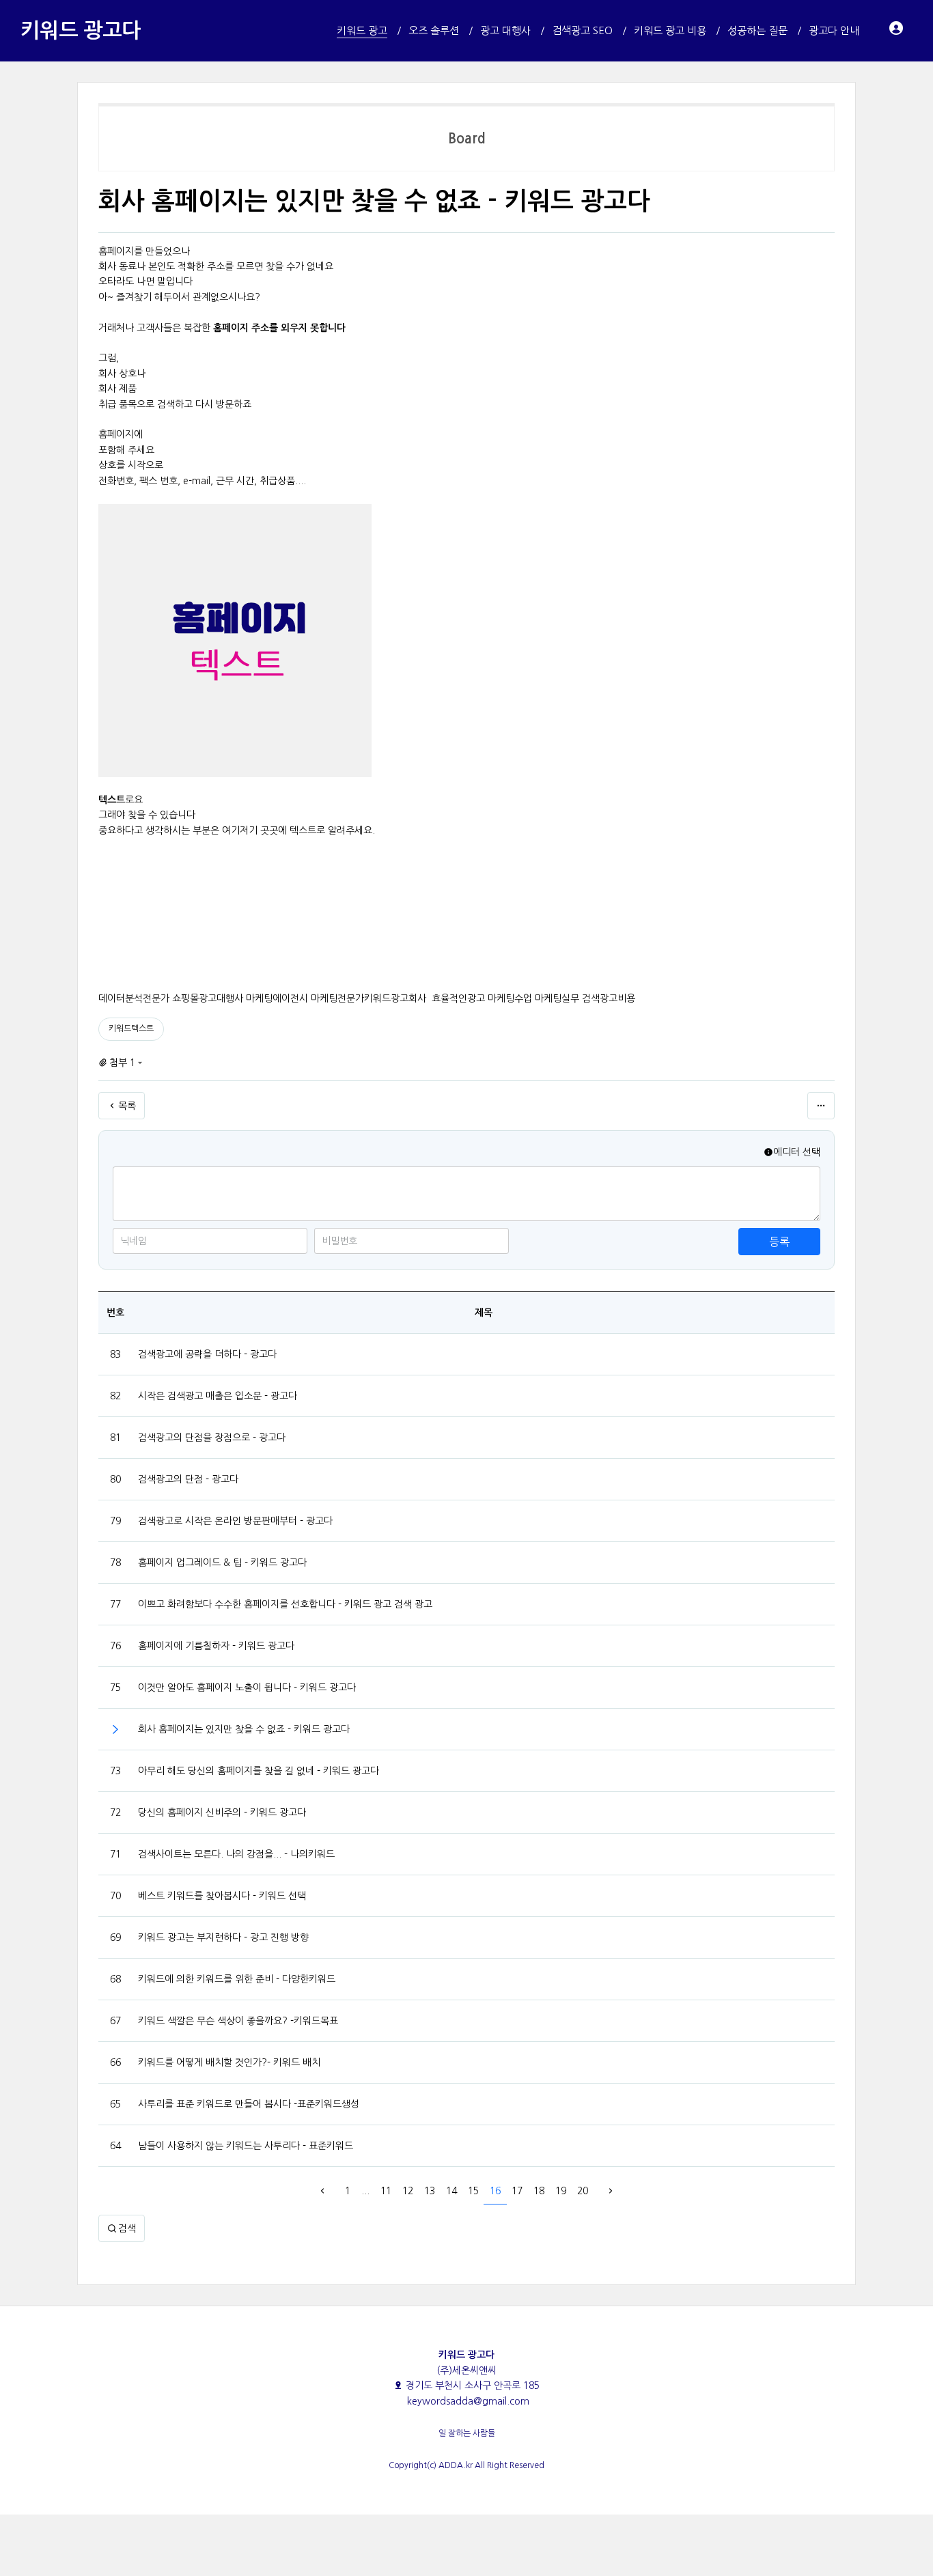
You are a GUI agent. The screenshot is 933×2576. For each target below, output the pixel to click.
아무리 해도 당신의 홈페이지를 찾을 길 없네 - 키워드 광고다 (259, 1771)
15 (473, 2191)
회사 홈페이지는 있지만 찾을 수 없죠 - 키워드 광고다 (244, 1729)
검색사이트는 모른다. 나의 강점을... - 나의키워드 (236, 1854)
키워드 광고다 (81, 30)
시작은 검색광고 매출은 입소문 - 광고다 (218, 1396)
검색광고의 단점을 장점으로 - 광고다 (212, 1438)
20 (583, 2191)
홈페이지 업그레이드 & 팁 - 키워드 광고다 (222, 1563)
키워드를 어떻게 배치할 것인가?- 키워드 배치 (229, 2062)
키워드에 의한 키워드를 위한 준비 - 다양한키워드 (237, 1979)
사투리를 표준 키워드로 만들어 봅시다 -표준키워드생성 (249, 2104)
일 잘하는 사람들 (467, 2433)
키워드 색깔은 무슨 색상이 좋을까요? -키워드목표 (238, 2021)
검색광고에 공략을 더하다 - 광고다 (207, 1354)
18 (539, 2191)
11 (386, 2191)
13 (430, 2191)
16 (495, 2191)
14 (451, 2191)
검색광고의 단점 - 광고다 (188, 1479)
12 (408, 2191)
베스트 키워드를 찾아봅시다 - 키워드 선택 (222, 1896)
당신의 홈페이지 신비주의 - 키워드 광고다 (222, 1812)
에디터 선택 (797, 1152)
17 (517, 2191)
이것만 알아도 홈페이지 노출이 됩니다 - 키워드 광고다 (247, 1688)
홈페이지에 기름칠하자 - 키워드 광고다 (216, 1646)
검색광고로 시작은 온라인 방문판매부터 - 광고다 (235, 1521)
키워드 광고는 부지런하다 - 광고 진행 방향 (223, 1937)
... (365, 2191)
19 (561, 2191)
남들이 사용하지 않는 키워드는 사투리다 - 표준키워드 (246, 2146)
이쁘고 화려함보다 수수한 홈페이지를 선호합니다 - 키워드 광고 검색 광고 (285, 1604)
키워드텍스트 (131, 1028)
